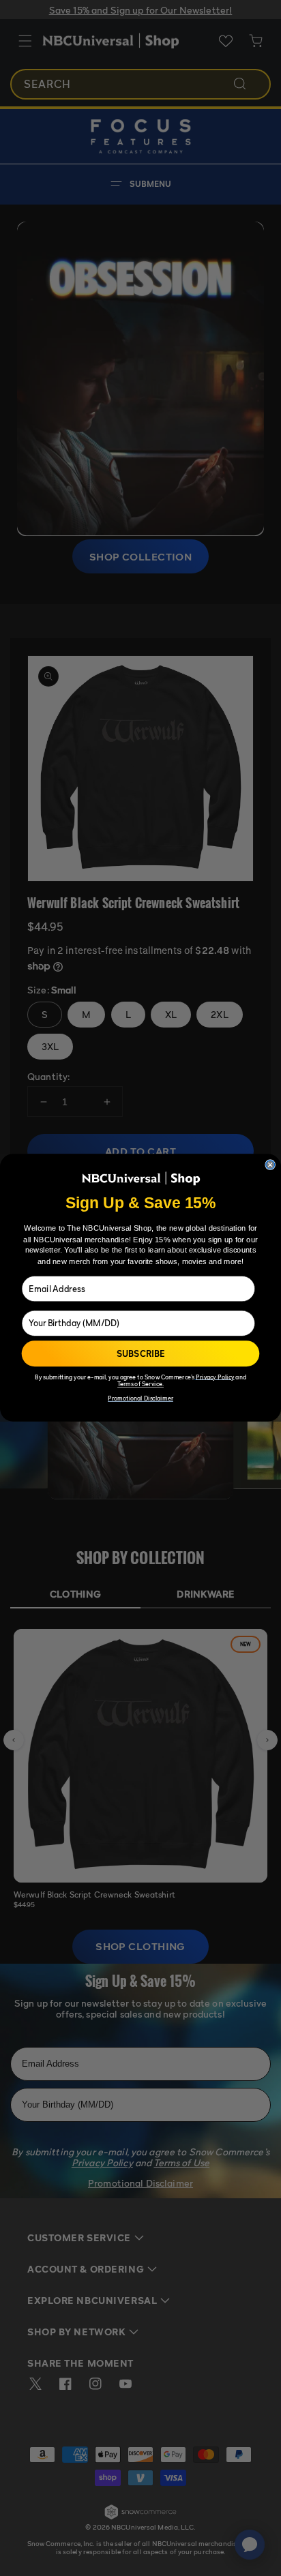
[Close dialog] (270, 1165)
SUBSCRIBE (141, 1354)
